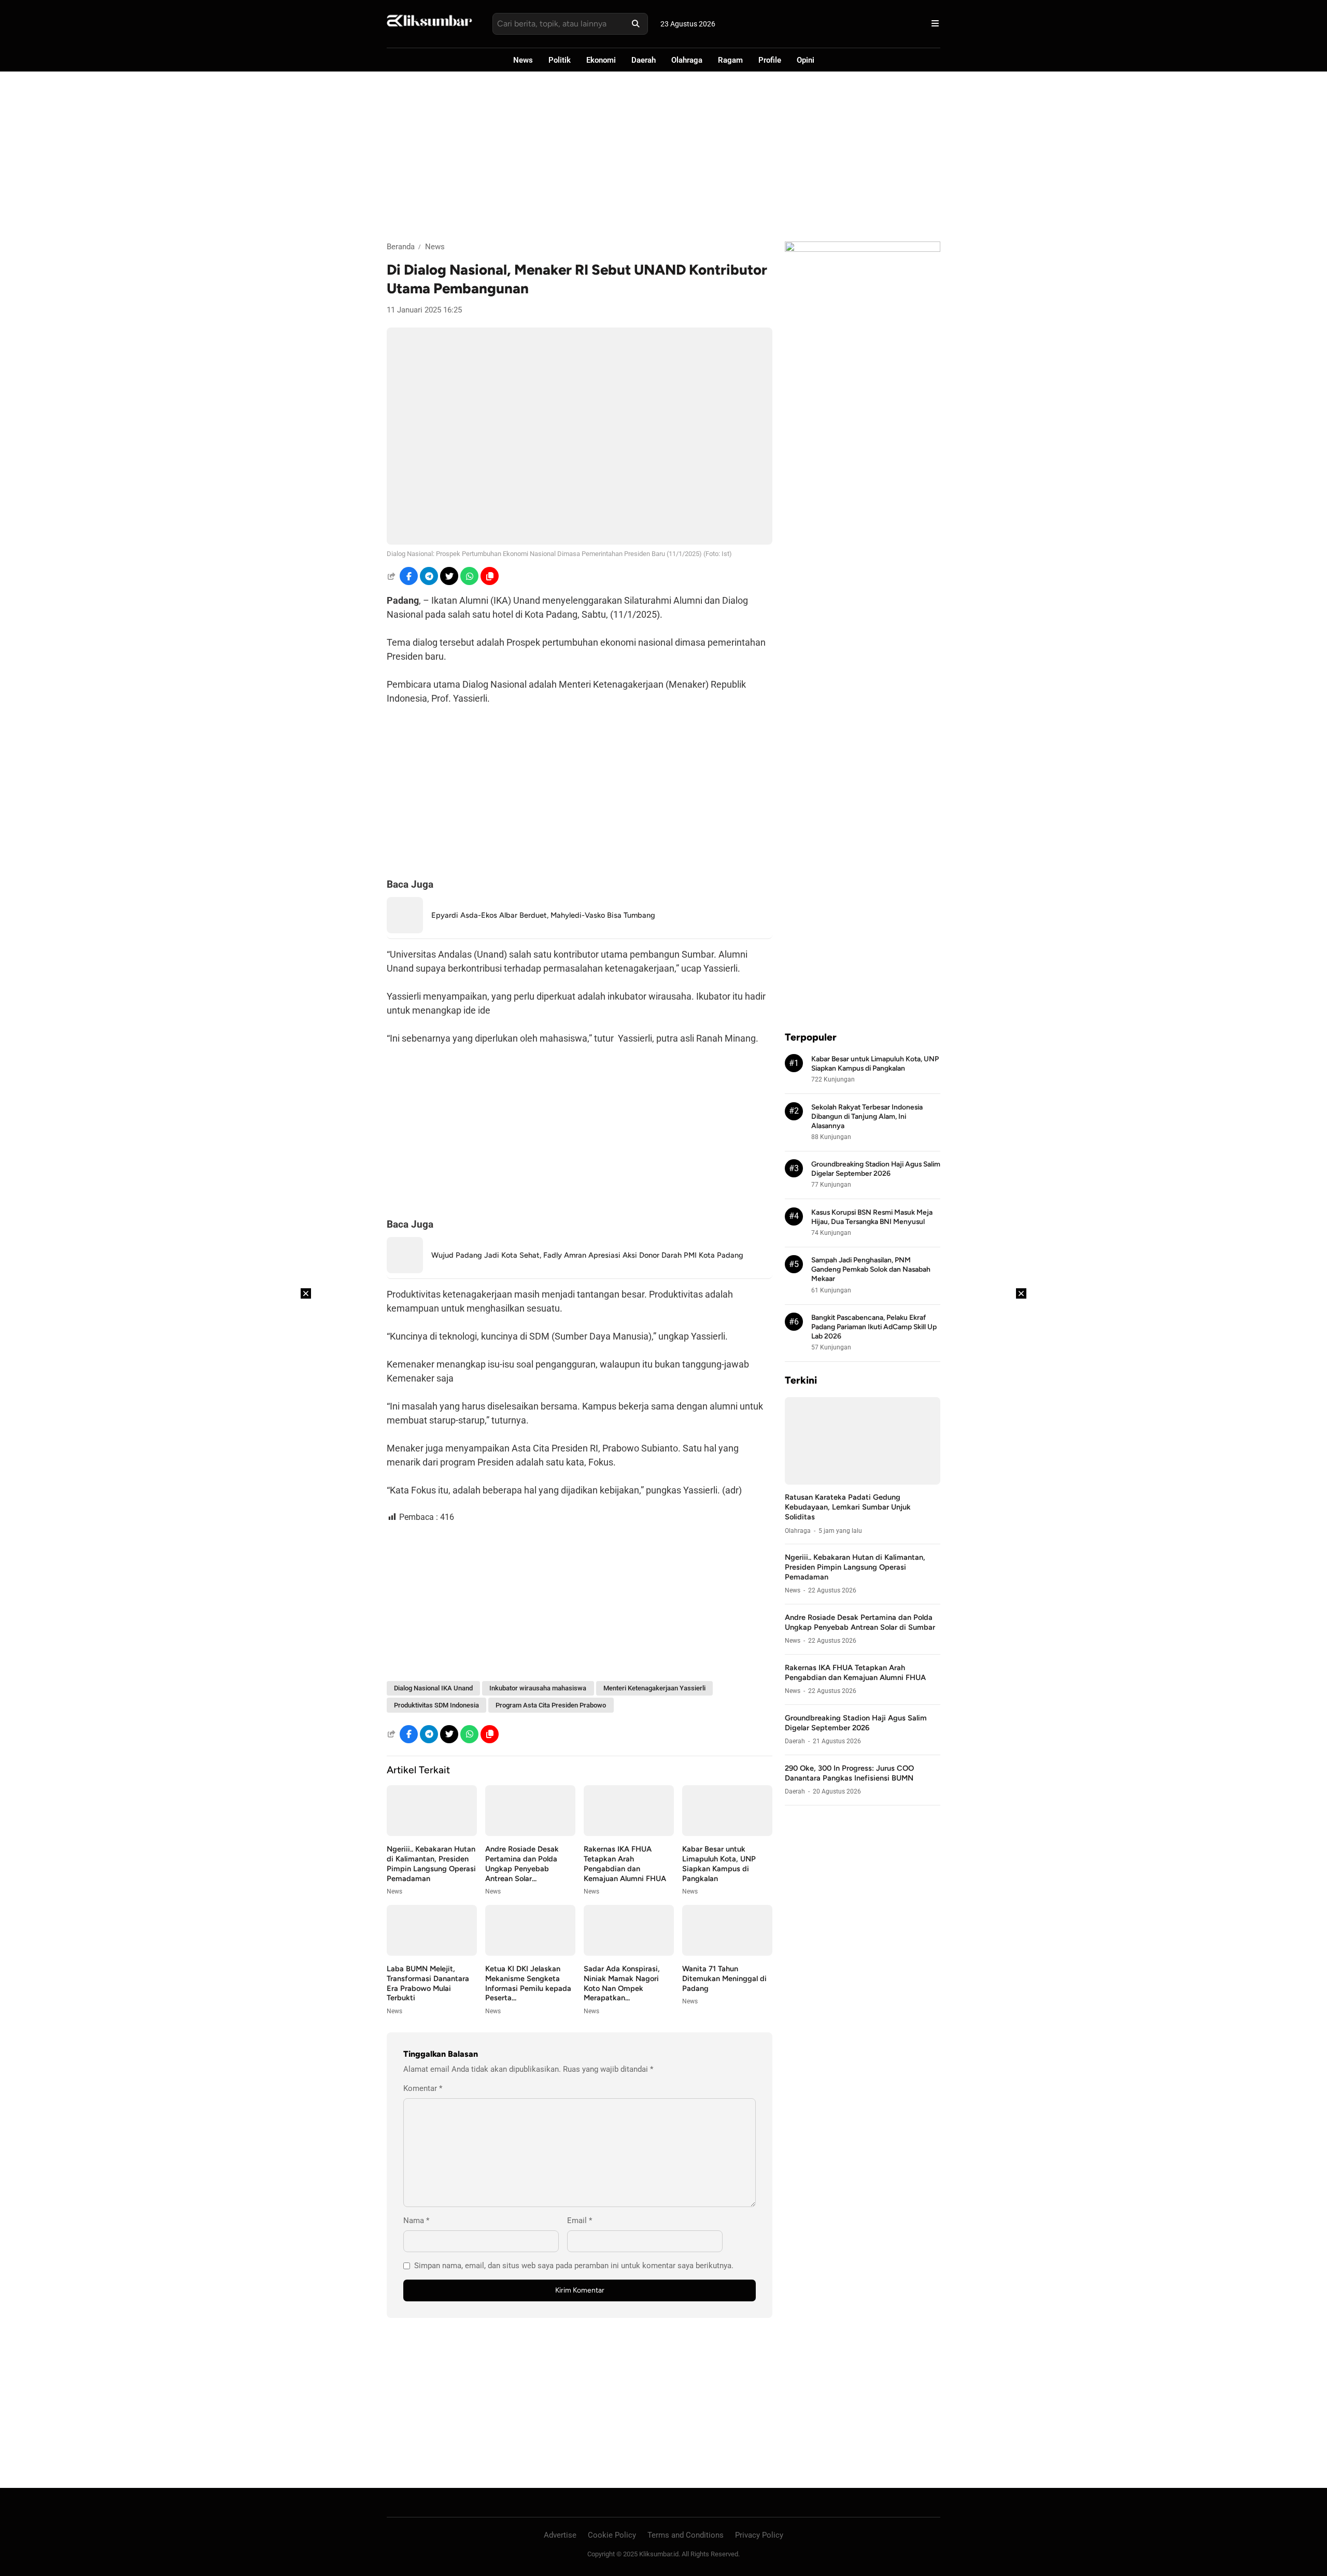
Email (580, 2221)
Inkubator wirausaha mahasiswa (538, 1688)
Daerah (644, 60)
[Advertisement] (663, 156)
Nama (416, 2221)
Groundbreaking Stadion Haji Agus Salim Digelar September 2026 (856, 1723)
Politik (560, 60)
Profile (770, 60)
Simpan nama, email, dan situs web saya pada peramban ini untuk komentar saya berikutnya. (574, 2266)
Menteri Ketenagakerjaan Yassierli (654, 1688)
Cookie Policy (612, 2535)
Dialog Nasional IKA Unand (433, 1688)
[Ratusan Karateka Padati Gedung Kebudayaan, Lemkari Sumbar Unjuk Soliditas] (863, 1482)
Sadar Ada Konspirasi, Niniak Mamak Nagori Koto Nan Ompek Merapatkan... (622, 1983)
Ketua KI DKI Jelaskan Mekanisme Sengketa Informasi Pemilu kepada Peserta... (528, 1983)
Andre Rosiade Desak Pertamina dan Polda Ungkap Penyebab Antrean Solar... (522, 1864)
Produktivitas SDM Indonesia (436, 1705)
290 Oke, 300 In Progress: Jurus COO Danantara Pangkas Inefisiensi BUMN (849, 1773)
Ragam (730, 60)
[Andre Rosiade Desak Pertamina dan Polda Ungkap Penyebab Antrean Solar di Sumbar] (530, 1833)
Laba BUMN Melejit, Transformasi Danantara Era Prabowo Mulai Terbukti (428, 1983)
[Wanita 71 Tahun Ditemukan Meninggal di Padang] (727, 1953)
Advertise (560, 2535)
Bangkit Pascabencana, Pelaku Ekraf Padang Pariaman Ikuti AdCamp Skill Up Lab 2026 (874, 1327)
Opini (806, 60)
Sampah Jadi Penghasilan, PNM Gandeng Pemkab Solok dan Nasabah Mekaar (871, 1270)
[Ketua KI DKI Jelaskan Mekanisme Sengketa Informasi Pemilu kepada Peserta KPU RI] (530, 1953)
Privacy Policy (759, 2535)
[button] (490, 576)
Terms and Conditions (686, 2535)
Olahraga (687, 60)
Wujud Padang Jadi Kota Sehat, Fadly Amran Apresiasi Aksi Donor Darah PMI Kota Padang (587, 1255)
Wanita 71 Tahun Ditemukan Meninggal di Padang (724, 1979)
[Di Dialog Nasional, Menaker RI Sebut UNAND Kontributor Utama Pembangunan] (580, 542)
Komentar (423, 2088)
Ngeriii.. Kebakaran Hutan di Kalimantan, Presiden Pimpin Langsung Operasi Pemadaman (431, 1864)
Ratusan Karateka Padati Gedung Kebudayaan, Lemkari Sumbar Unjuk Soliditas (848, 1507)
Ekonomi (601, 60)
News (523, 60)
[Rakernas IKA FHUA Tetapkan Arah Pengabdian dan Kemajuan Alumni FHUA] (629, 1833)
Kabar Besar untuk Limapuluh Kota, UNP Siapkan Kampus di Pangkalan (719, 1864)
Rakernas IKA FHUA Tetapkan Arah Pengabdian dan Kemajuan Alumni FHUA (625, 1864)
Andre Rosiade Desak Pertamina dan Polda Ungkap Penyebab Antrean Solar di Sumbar (860, 1622)
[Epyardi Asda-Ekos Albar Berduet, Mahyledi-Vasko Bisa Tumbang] (405, 930)
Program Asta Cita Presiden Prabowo (551, 1705)
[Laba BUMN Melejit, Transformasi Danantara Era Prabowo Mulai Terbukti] (432, 1953)
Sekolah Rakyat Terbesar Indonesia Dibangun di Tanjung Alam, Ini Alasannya (867, 1116)
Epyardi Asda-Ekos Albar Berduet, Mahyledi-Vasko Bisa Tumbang (543, 915)
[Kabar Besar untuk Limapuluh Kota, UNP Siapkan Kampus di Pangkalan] (727, 1833)
